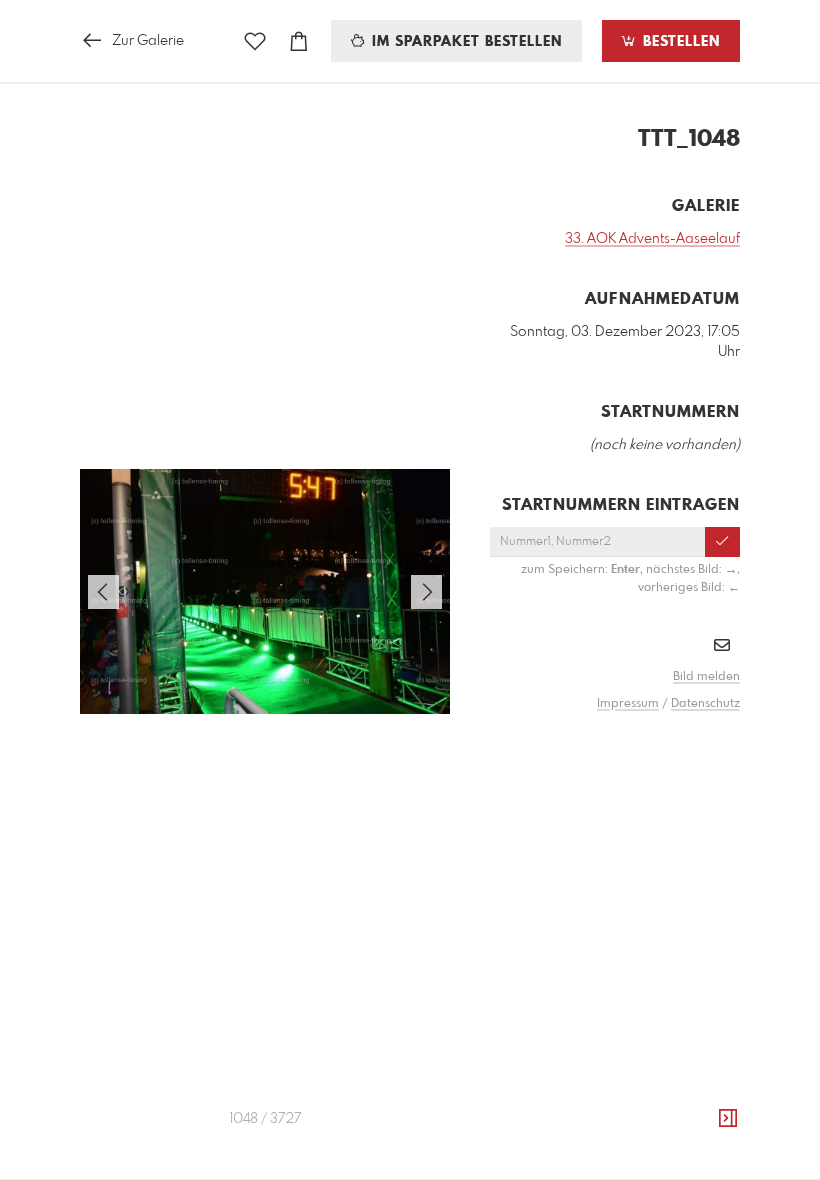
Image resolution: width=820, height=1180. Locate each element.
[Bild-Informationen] (728, 1119)
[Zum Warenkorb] (299, 41)
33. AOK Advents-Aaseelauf (652, 239)
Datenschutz (705, 704)
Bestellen (679, 42)
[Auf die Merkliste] (255, 41)
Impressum (628, 704)
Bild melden (706, 677)
